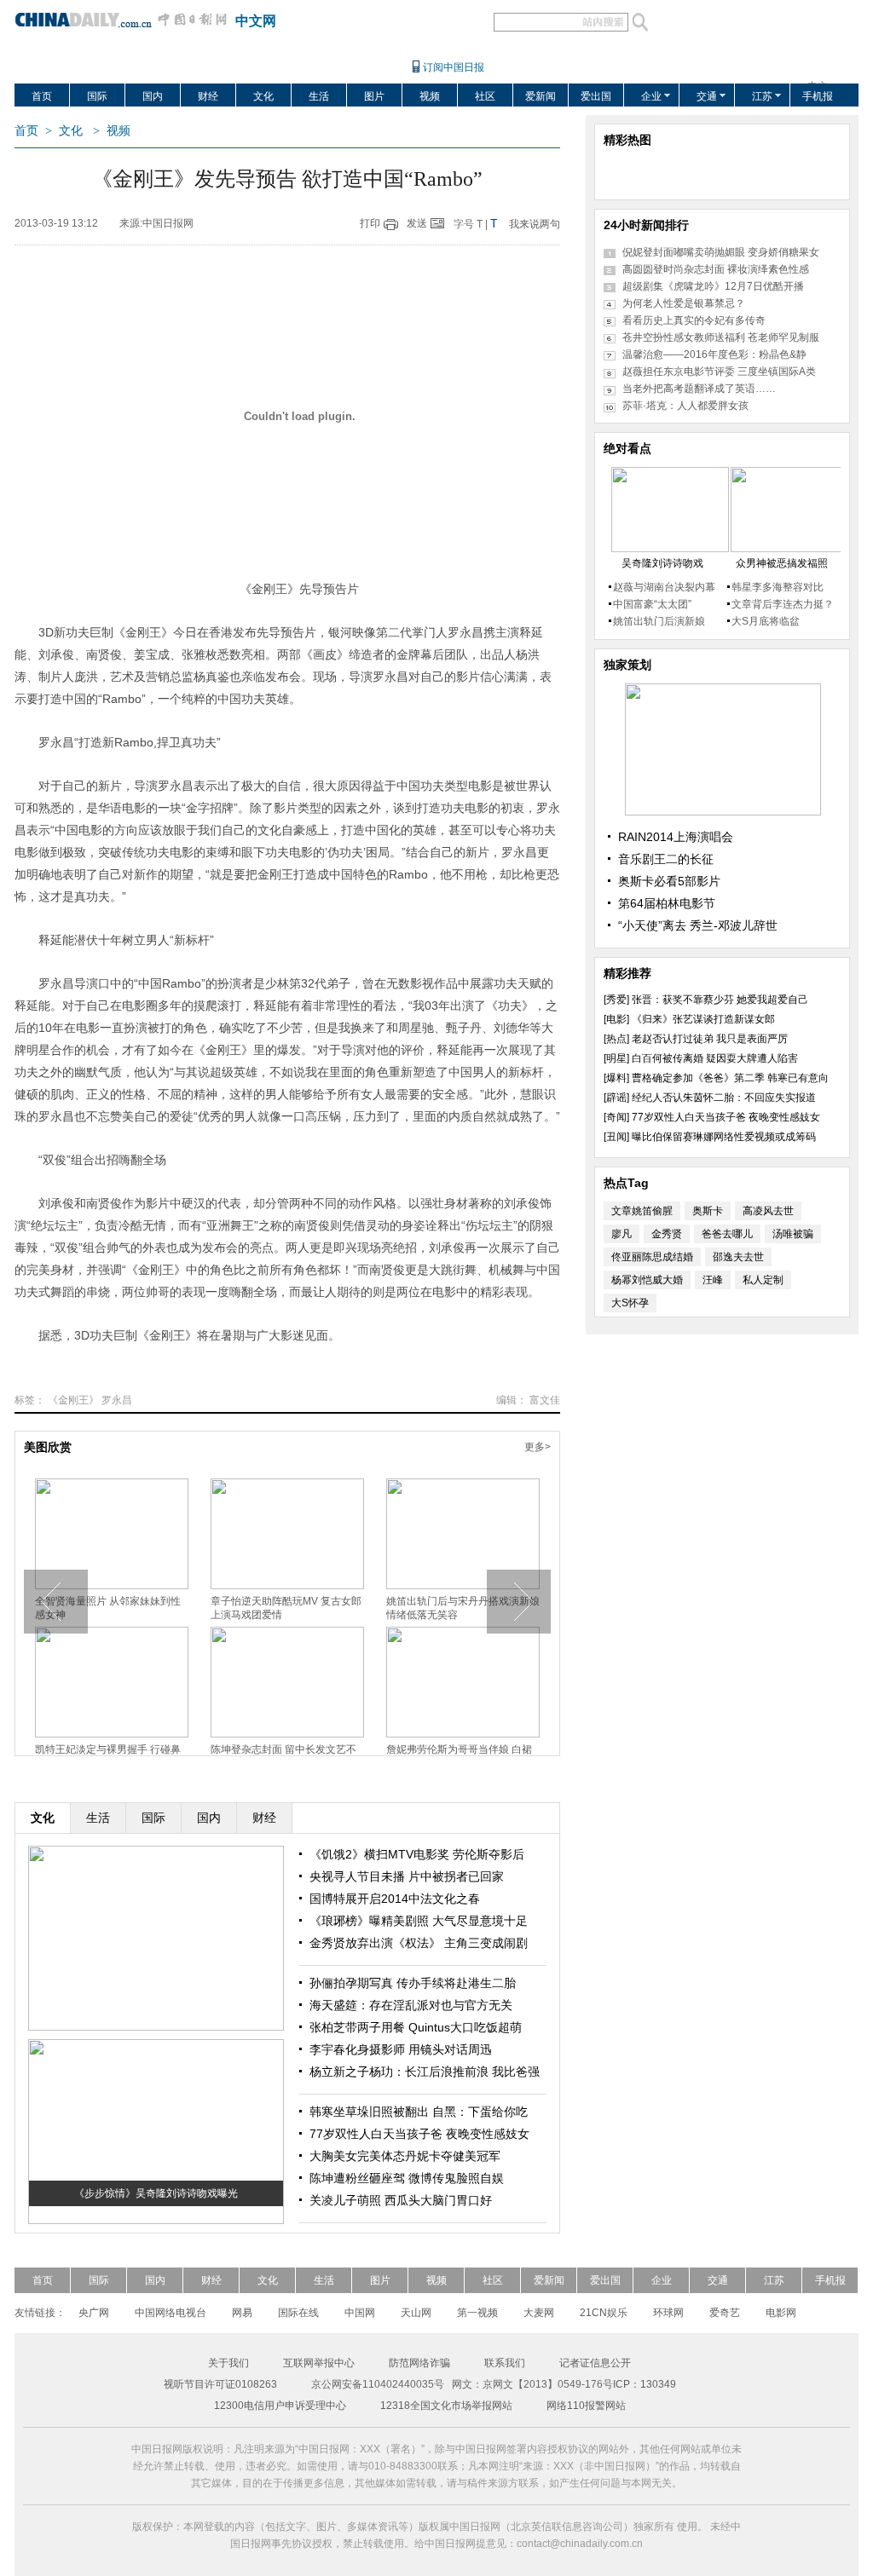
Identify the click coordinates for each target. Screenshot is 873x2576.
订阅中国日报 (454, 67)
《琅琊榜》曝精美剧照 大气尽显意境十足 (419, 1921)
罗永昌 (117, 1400)
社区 (485, 96)
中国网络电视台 (171, 2313)
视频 (430, 96)
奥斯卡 (708, 1211)
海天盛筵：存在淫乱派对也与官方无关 (411, 2005)
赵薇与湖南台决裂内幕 (664, 587)
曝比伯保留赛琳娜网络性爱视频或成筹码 (724, 1137)
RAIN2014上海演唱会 (676, 837)
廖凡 (622, 1234)
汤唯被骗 (793, 1234)
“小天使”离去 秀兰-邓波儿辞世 (698, 925)
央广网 (94, 2313)
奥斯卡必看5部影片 (669, 881)
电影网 (781, 2313)
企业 (651, 96)
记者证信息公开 (595, 2363)
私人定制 (763, 1280)
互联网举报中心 (319, 2363)
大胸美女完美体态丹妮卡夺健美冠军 (405, 2156)
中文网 (256, 21)
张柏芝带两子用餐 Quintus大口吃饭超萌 (416, 2027)
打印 (370, 223)
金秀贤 (667, 1234)
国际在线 (298, 2313)
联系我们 (505, 2363)
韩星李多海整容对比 (778, 587)
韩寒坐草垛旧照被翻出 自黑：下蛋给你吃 (419, 2112)
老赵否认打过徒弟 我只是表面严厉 (710, 1039)
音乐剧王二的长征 (666, 859)
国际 (97, 96)
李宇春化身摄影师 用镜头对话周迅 (401, 2049)
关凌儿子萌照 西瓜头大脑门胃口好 (401, 2200)
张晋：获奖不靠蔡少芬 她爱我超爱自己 (720, 1000)
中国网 (360, 2313)
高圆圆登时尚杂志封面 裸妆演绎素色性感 (716, 269)
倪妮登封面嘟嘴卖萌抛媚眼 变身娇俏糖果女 (721, 252)
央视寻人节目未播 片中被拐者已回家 (407, 1876)
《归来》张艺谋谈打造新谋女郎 (703, 1019)
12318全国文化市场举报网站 (446, 2406)
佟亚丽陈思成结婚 (652, 1257)
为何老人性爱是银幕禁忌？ (684, 303)
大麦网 (539, 2313)
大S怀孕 (630, 1303)
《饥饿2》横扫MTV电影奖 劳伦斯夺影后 (417, 1854)
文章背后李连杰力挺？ (783, 604)
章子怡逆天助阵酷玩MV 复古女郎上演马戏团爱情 (286, 1608)
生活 (319, 96)
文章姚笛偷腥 (642, 1211)
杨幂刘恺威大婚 (647, 1280)
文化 (263, 96)
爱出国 (596, 96)
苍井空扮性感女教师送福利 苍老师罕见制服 (721, 337)
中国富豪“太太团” (652, 604)
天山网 (416, 2313)
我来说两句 (535, 224)
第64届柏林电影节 (667, 903)
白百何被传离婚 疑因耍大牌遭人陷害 (715, 1058)
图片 (374, 96)
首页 (42, 96)
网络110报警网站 (586, 2406)
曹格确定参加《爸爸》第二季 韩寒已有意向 (730, 1078)
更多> (538, 1447)
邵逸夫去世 (738, 1257)
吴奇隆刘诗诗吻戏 (662, 563)
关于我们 (228, 2363)
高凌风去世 (768, 1211)
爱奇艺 (725, 2313)
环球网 (668, 2313)
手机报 (818, 96)
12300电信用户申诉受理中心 (280, 2406)
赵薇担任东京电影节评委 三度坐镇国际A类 (719, 372)
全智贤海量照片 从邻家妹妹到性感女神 (108, 1608)
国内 (153, 96)
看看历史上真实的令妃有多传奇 (694, 320)
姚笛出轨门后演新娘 (659, 621)
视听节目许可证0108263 (220, 2384)
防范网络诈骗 (419, 2363)
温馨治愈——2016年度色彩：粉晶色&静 (714, 354)
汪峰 (713, 1280)
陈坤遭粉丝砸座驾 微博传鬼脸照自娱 (407, 2178)
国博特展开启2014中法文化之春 (395, 1899)
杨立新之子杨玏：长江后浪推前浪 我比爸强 (425, 2072)
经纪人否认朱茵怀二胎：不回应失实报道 (724, 1098)
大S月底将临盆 (766, 621)
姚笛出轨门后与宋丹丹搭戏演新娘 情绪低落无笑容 (463, 1608)
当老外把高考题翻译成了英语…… (699, 389)
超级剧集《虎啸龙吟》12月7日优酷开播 (713, 286)
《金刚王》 (73, 1400)
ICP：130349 (645, 2384)
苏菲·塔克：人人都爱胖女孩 (685, 406)
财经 (208, 96)
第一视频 (477, 2313)
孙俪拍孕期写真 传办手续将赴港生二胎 (413, 1983)
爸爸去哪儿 (727, 1234)
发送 (417, 223)
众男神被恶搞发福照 (782, 563)
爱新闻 (541, 96)
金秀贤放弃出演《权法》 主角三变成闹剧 (419, 1943)
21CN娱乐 (604, 2313)
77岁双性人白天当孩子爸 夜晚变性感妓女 (419, 2134)
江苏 (762, 96)
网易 (242, 2313)
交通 (707, 96)
